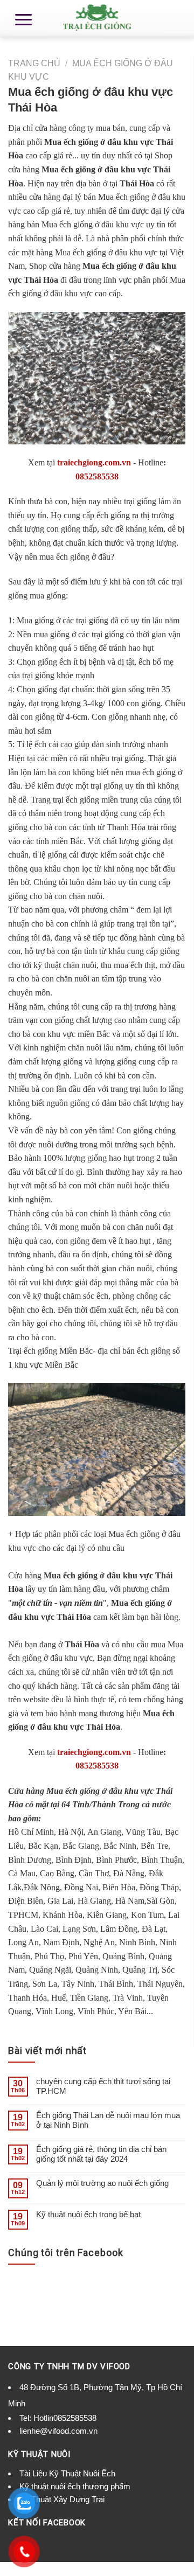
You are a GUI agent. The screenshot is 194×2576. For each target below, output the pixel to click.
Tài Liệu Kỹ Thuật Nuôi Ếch (67, 2473)
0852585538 (97, 476)
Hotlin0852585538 (65, 2418)
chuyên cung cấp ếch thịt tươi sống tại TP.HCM (103, 2086)
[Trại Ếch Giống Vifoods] (97, 19)
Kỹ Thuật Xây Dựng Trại (62, 2499)
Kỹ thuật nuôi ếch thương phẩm (75, 2486)
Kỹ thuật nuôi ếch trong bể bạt (88, 2214)
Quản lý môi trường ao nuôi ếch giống (102, 2183)
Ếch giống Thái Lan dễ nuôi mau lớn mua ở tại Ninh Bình (108, 2120)
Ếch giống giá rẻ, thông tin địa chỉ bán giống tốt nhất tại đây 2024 (101, 2154)
